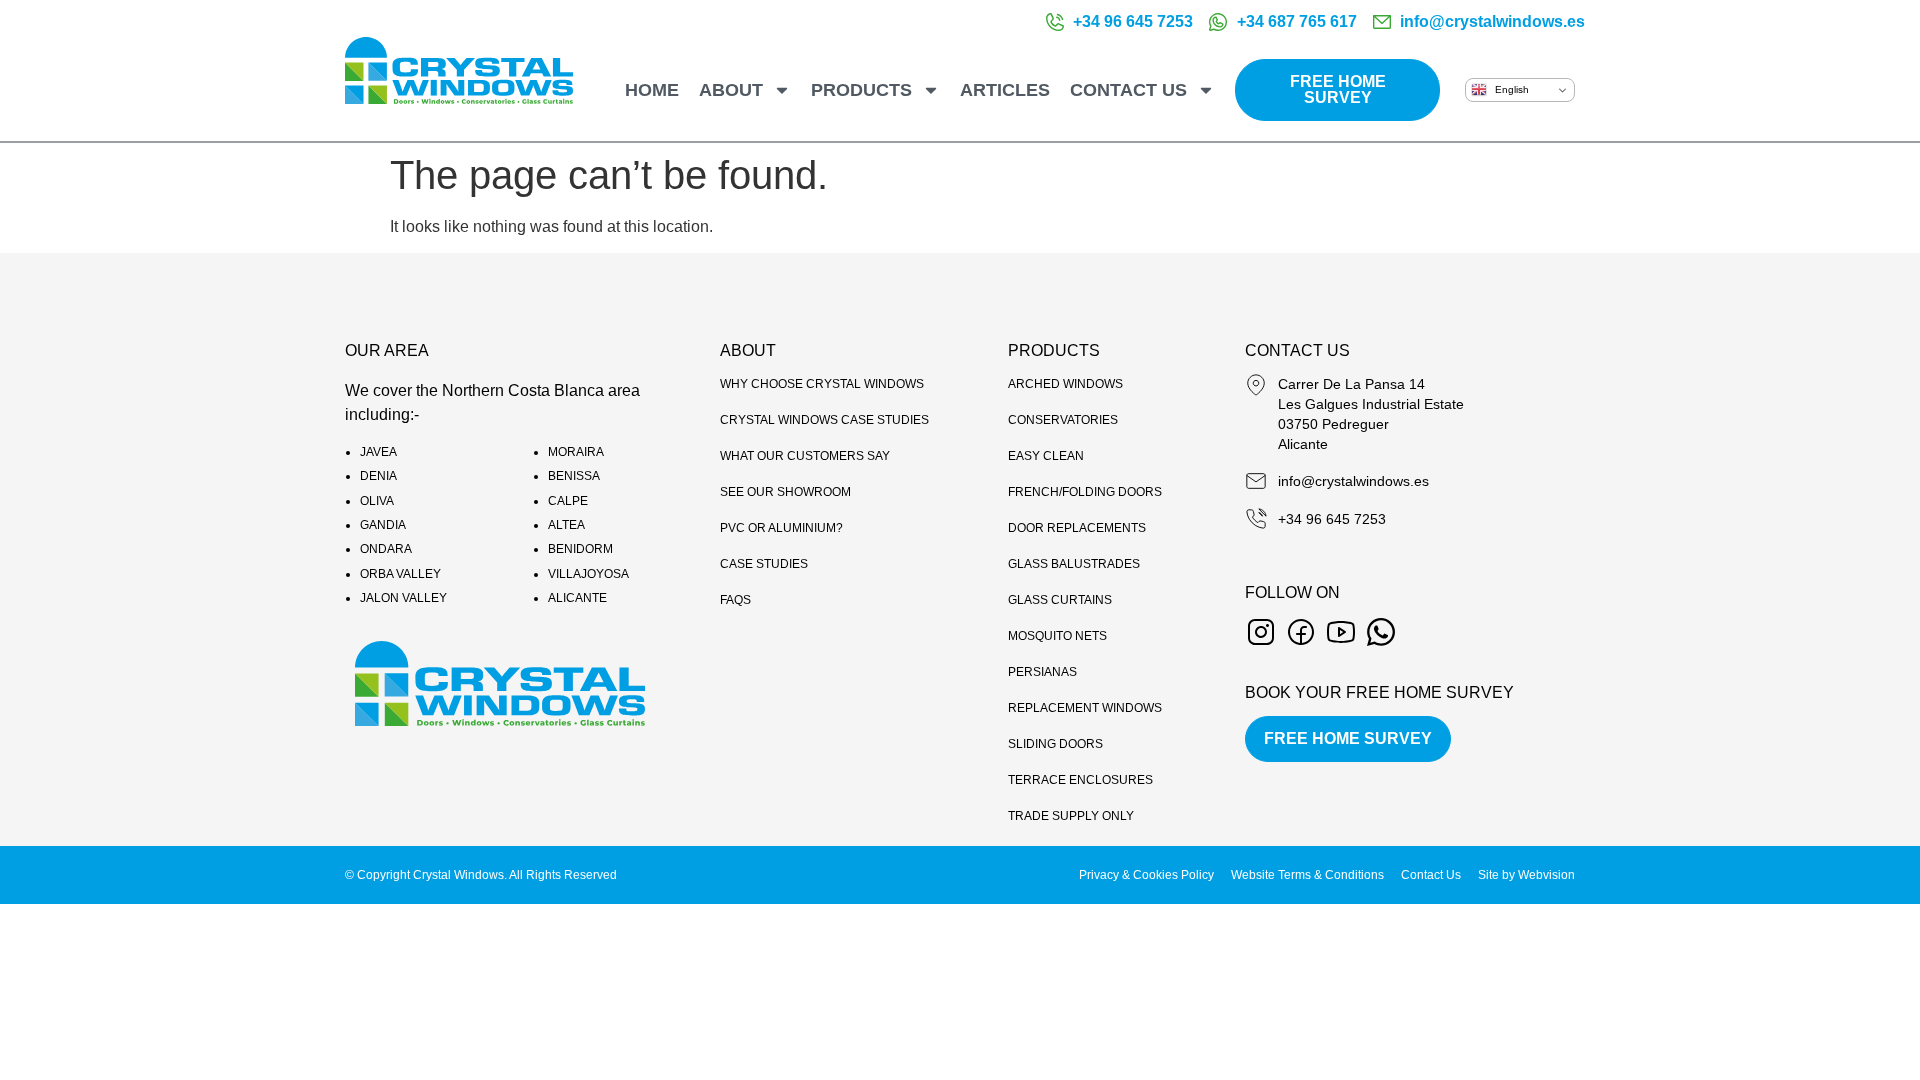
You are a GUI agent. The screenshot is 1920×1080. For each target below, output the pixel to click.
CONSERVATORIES (1063, 420)
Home (652, 90)
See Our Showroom (785, 492)
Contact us (1128, 90)
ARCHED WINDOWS (1065, 384)
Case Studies (764, 564)
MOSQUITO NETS (1057, 636)
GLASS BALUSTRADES (1074, 564)
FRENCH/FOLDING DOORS (1085, 492)
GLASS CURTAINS (1060, 600)
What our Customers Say (805, 456)
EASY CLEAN (1046, 456)
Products (861, 90)
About (731, 90)
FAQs (735, 600)
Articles (1005, 90)
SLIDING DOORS (1055, 744)
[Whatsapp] (1381, 632)
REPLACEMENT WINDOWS (1085, 708)
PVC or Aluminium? (781, 528)
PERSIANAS (1042, 672)
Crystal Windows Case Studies (824, 420)
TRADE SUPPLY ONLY (1071, 816)
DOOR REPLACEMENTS (1077, 528)
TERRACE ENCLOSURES (1080, 780)
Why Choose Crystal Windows (822, 384)
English (1510, 89)
